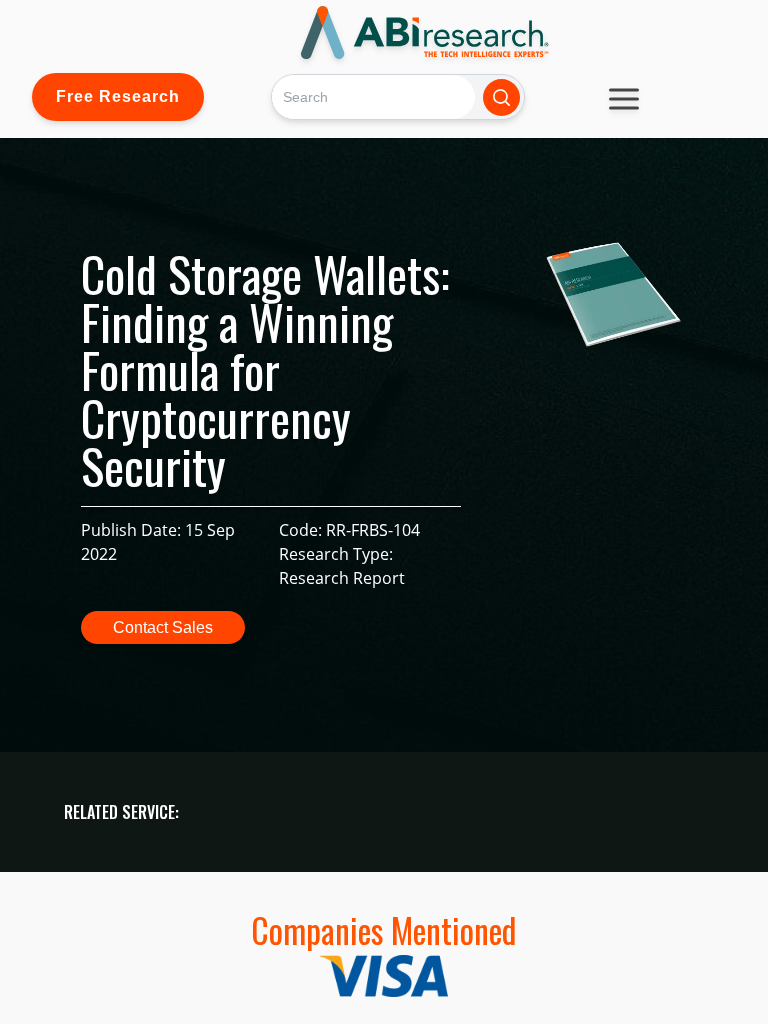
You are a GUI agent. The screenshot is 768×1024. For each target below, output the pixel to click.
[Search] (501, 97)
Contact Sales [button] (163, 627)
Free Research (118, 96)
